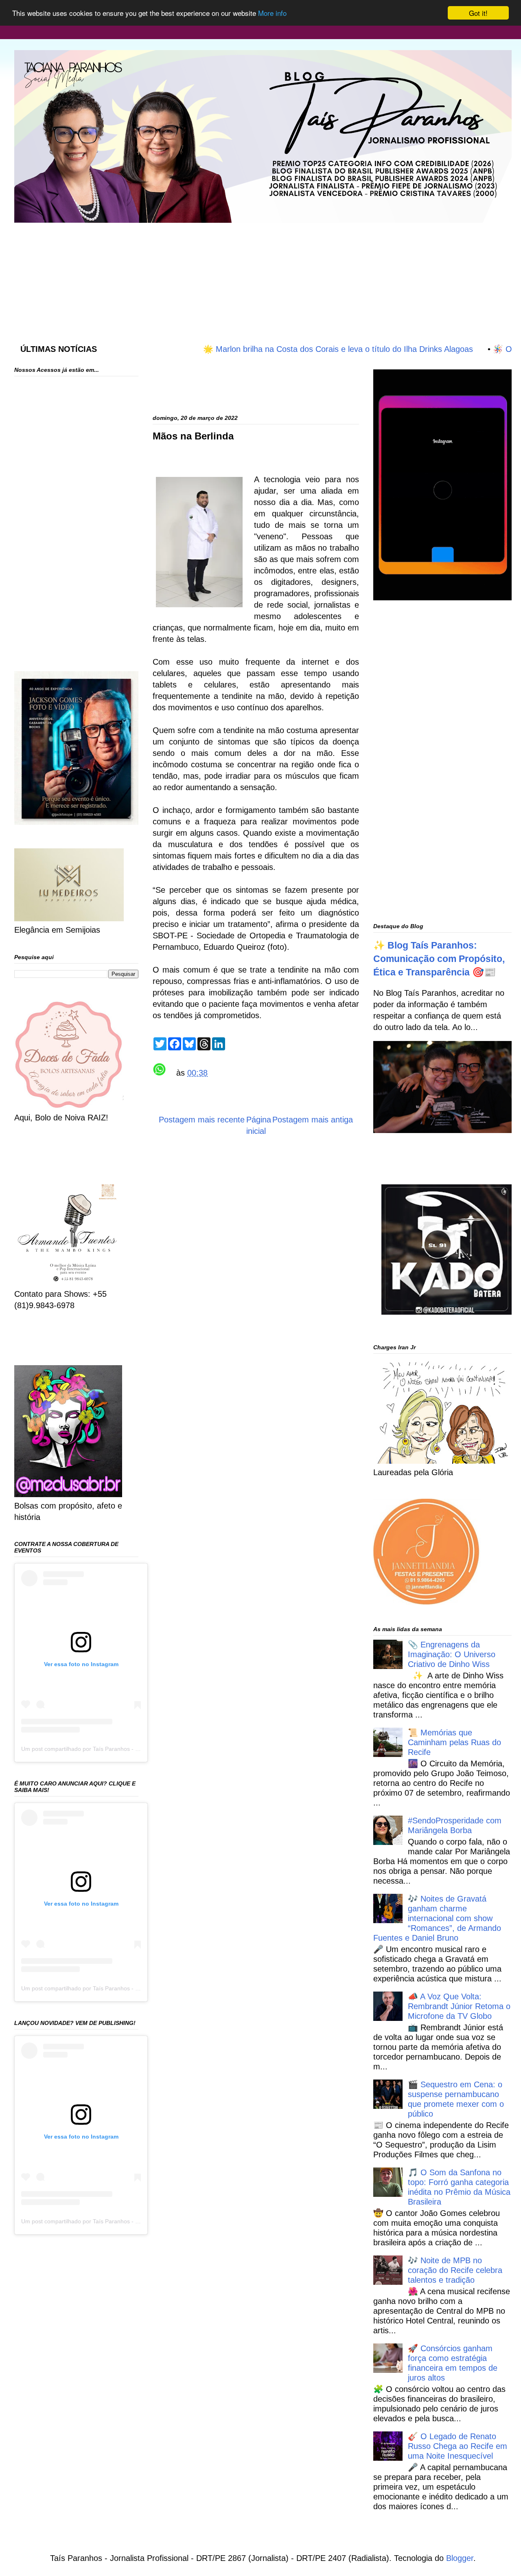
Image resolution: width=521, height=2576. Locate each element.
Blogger (460, 2558)
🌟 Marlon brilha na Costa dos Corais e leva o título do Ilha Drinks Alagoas (288, 349)
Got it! (478, 13)
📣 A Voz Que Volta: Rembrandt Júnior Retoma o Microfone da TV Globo (459, 2006)
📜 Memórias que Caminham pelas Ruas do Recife (454, 1742)
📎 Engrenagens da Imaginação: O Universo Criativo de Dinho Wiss (452, 1654)
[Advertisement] (212, 275)
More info (272, 13)
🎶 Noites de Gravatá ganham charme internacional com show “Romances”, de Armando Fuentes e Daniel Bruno (437, 1918)
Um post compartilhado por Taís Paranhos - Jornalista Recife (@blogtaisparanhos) (127, 1749)
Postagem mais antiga (313, 1120)
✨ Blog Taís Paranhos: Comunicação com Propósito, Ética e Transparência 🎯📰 (439, 959)
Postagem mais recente (202, 1120)
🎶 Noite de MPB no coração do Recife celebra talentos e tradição (455, 2270)
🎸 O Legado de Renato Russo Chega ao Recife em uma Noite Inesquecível (458, 2446)
